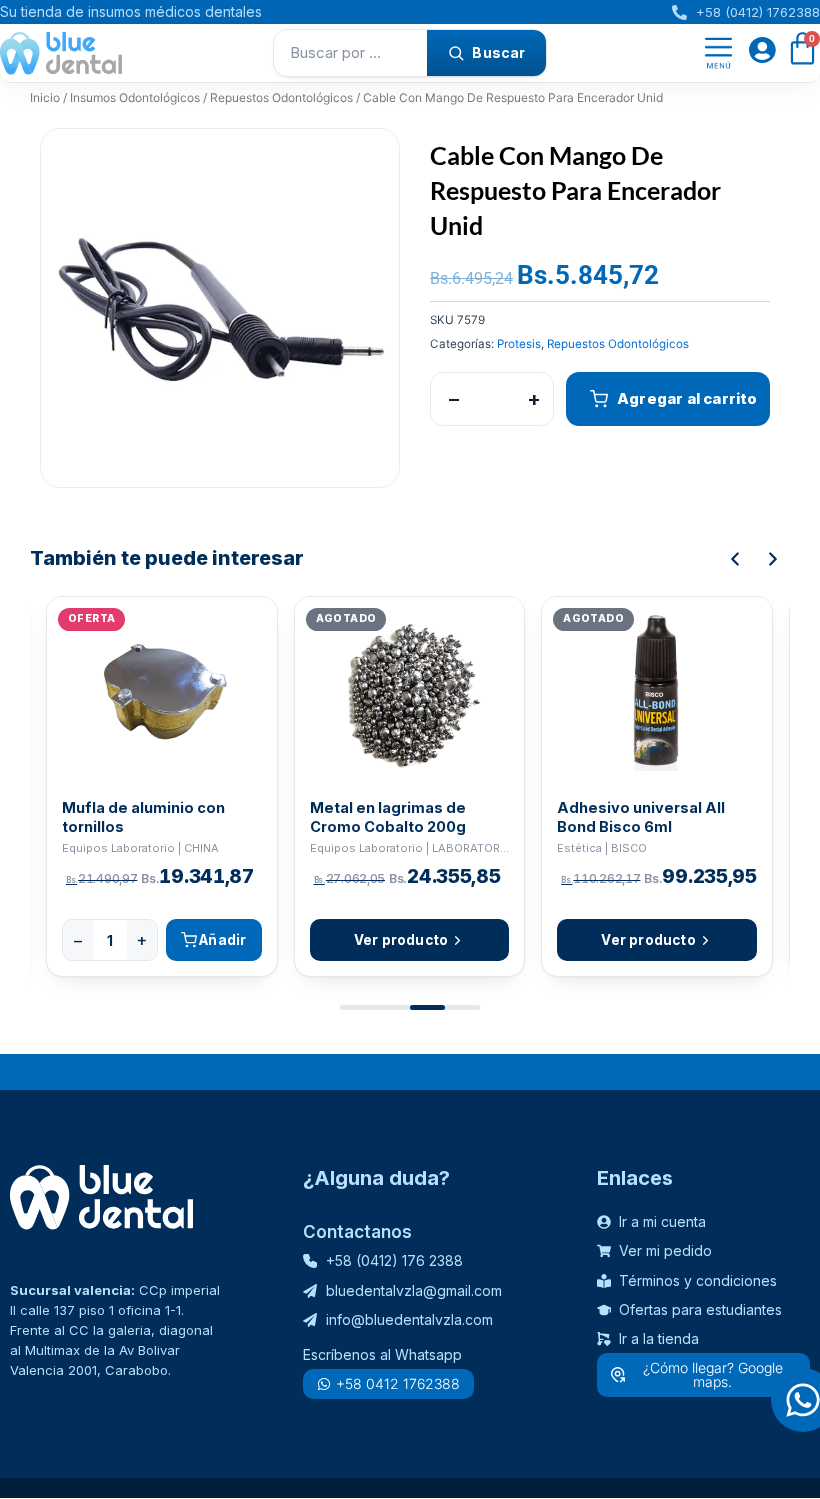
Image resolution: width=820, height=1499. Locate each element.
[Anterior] (735, 559)
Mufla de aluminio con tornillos (143, 817)
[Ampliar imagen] (365, 163)
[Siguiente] (773, 559)
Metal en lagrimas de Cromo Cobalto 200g (388, 817)
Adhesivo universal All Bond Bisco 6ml (641, 817)
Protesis (519, 344)
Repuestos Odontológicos (281, 97)
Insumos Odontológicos (135, 97)
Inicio (45, 97)
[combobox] (350, 53)
